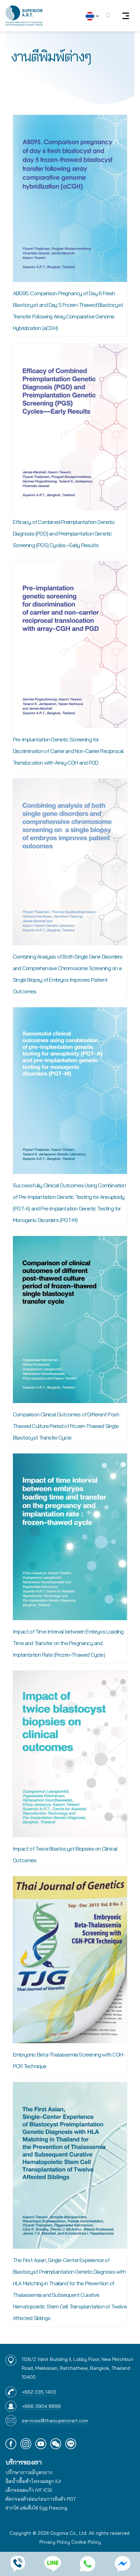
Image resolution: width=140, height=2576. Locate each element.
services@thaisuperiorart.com (55, 2421)
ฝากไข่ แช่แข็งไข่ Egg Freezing (36, 2508)
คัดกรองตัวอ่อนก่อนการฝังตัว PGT (41, 2499)
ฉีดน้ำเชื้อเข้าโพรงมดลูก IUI (33, 2481)
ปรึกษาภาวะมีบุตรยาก (29, 2472)
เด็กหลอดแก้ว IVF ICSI (29, 2490)
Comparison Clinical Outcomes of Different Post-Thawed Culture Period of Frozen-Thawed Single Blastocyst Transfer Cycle (67, 1426)
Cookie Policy (86, 2542)
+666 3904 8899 (41, 2406)
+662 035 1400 (39, 2392)
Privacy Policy (55, 2542)
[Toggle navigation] (126, 16)
